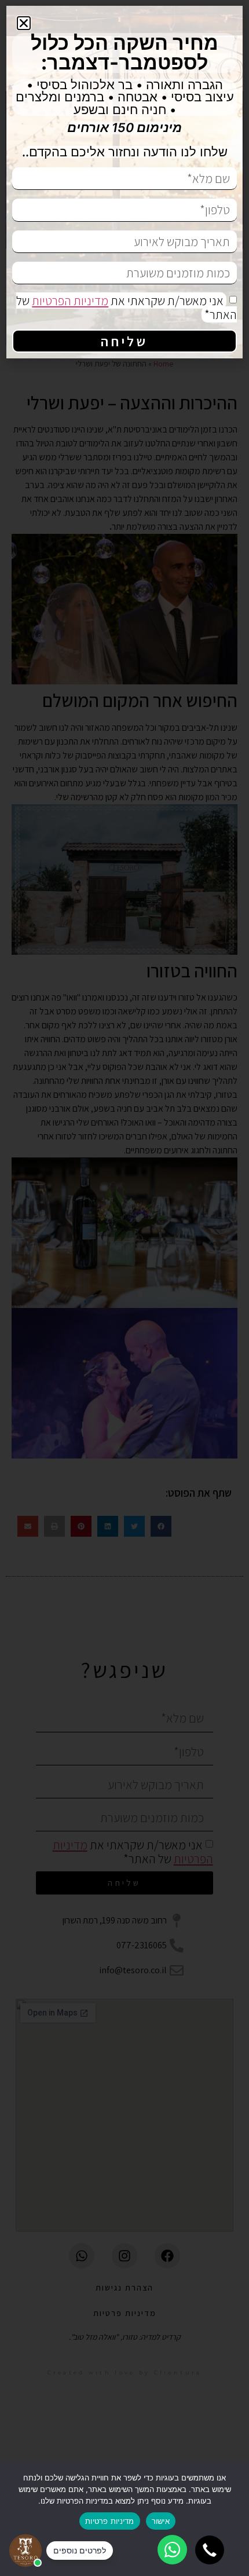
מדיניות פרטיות (110, 2521)
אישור (161, 2521)
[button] (210, 2550)
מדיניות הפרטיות (70, 301)
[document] (124, 1288)
